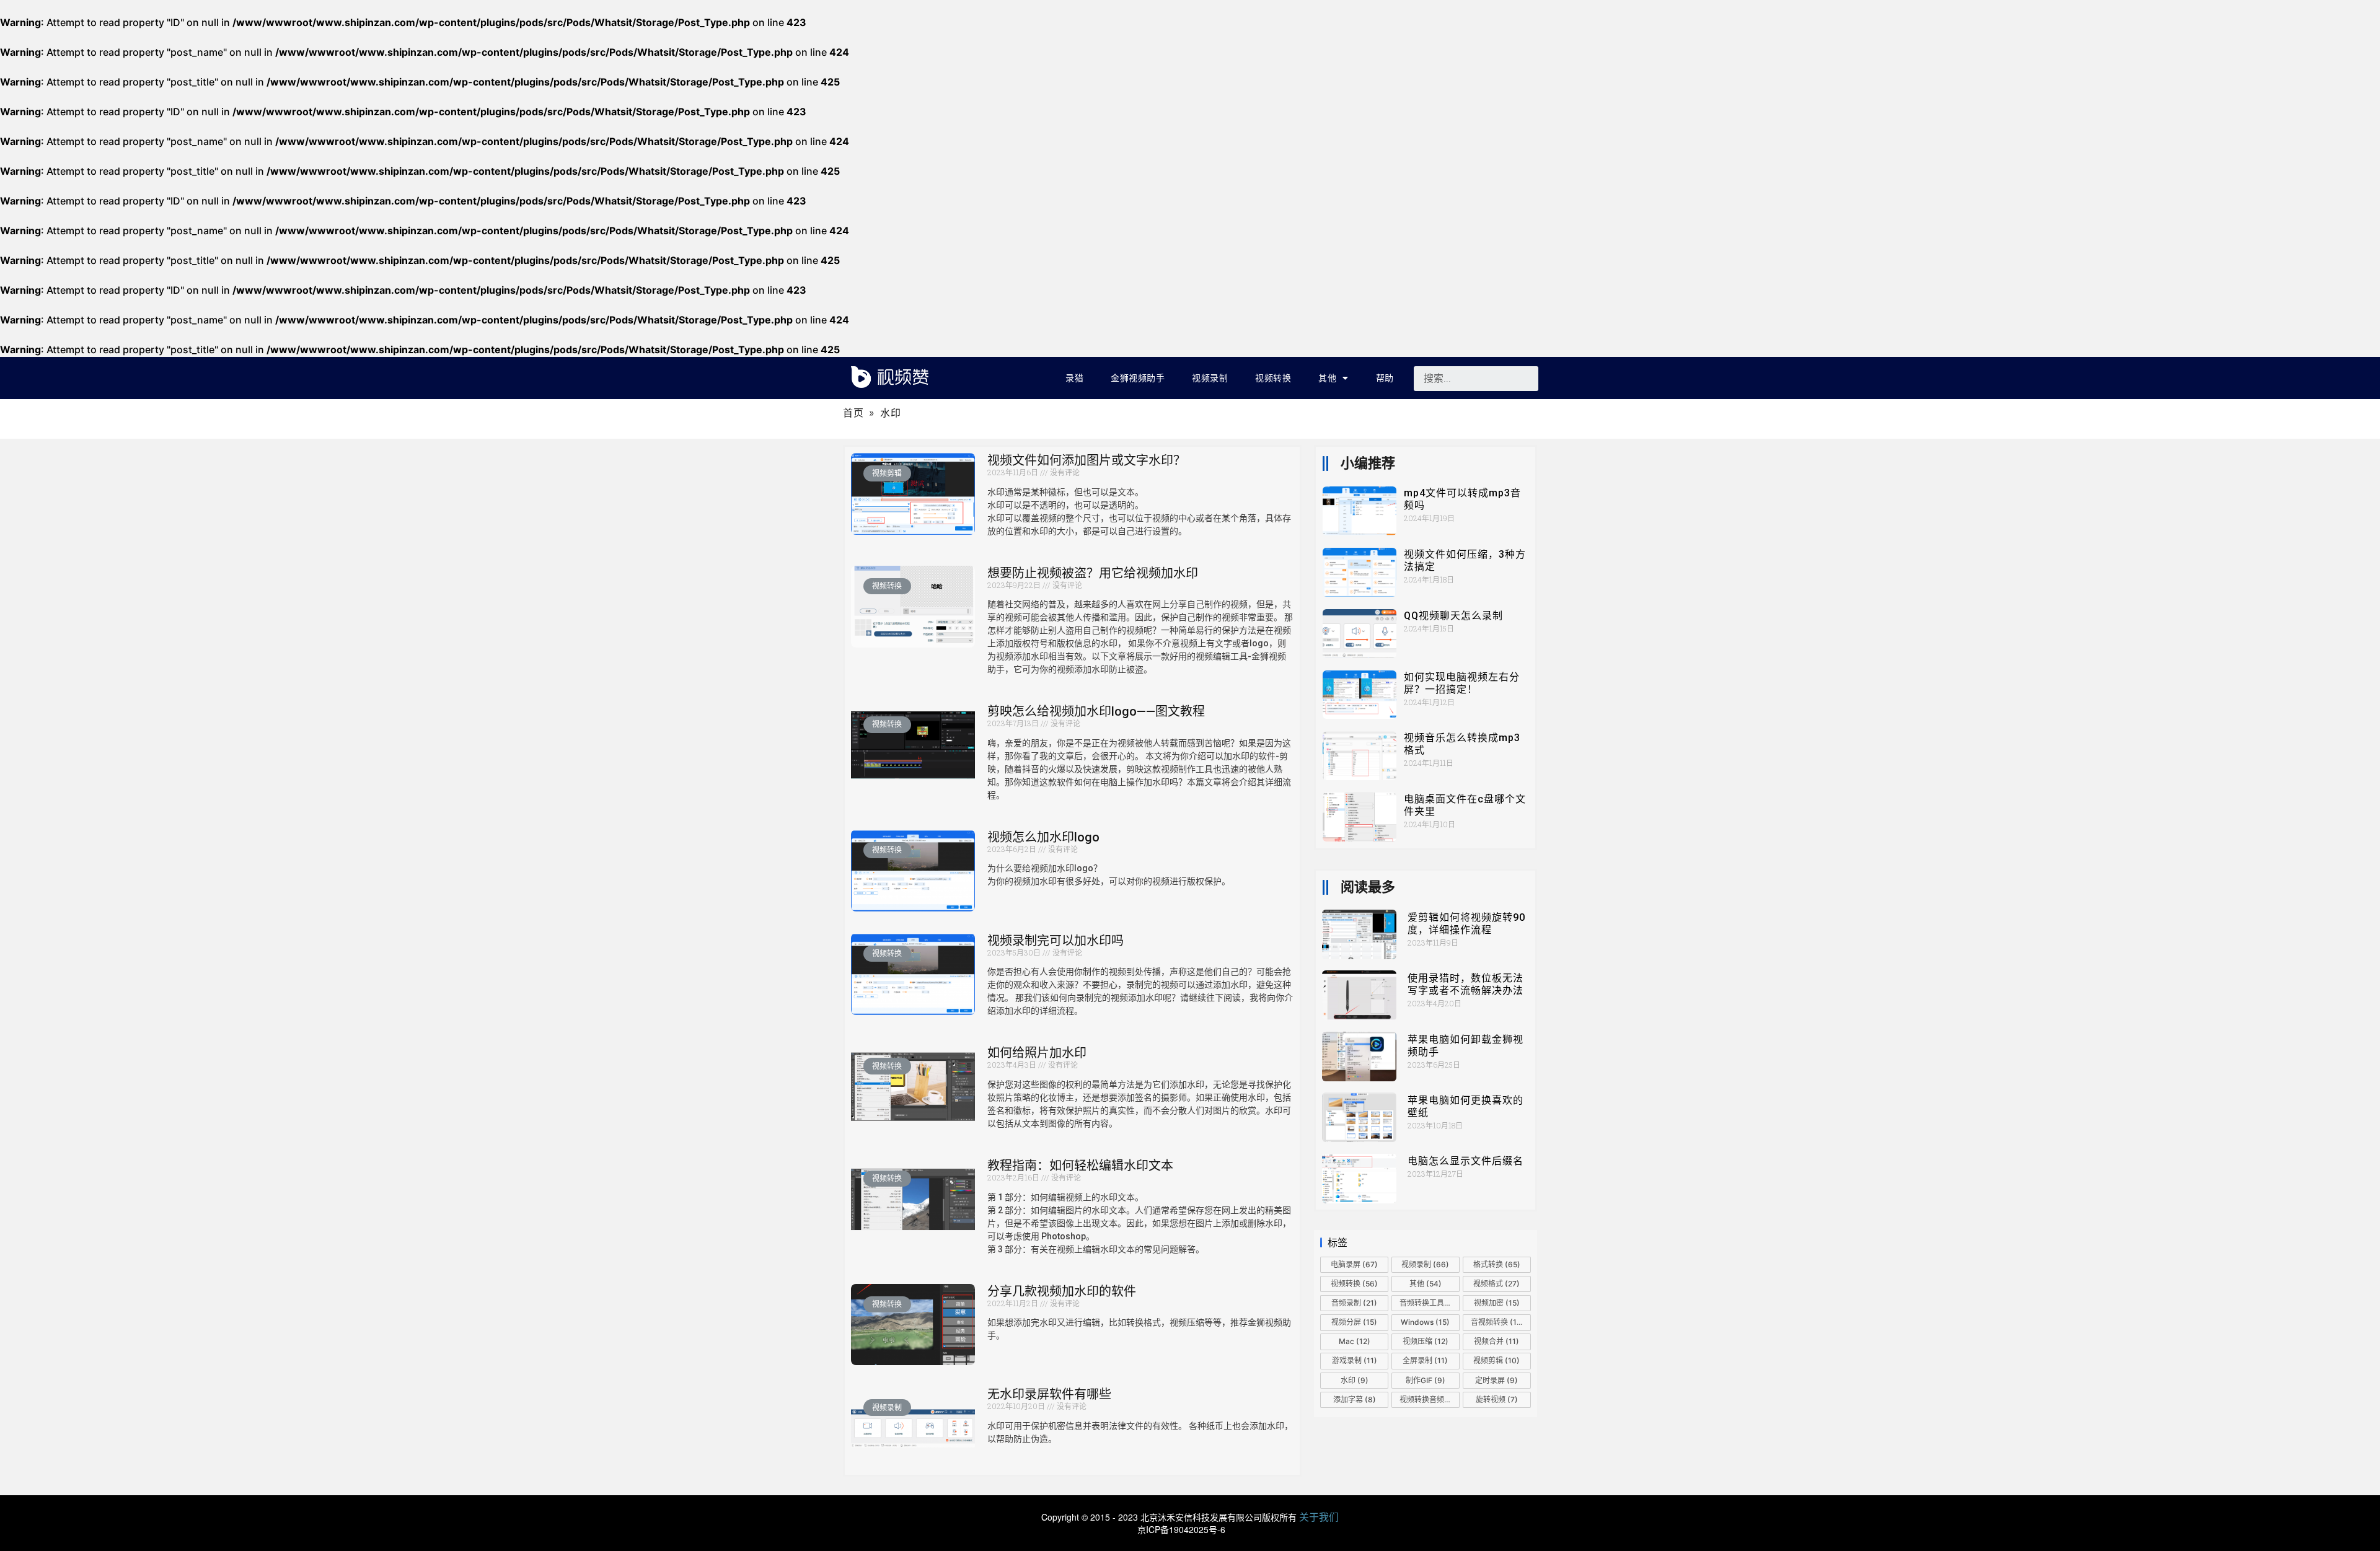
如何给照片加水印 (1037, 1053)
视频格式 (1496, 1284)
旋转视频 (1497, 1399)
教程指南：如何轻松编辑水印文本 (1080, 1166)
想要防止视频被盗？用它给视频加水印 (1093, 573)
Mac (1355, 1341)
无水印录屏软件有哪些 (1049, 1394)
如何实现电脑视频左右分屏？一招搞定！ (1462, 683)
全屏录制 (1425, 1360)
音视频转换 (1498, 1322)
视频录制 (1210, 378)
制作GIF (1426, 1380)
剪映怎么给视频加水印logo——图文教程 (1096, 711)
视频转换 (1273, 378)
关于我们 (1319, 1517)
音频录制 (1354, 1303)
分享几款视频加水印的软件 (1062, 1291)
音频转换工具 (1430, 1303)
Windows (1425, 1322)
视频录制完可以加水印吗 (1056, 941)
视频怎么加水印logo (1043, 837)
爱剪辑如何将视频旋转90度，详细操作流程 (1466, 924)
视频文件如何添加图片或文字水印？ (1086, 460)
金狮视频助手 (1138, 378)
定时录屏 (1496, 1380)
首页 (853, 413)
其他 (1327, 378)
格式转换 (1497, 1264)
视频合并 (1496, 1341)
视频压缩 (1426, 1341)
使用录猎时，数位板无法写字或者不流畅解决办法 (1465, 984)
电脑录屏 (1354, 1264)
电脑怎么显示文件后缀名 (1465, 1161)
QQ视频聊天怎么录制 (1453, 616)
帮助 (1385, 378)
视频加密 (1497, 1303)
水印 (1355, 1380)
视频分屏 (1354, 1322)
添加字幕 (1355, 1399)
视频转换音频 (1428, 1399)
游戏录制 (1355, 1360)
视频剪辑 (1496, 1360)
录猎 (1074, 378)
